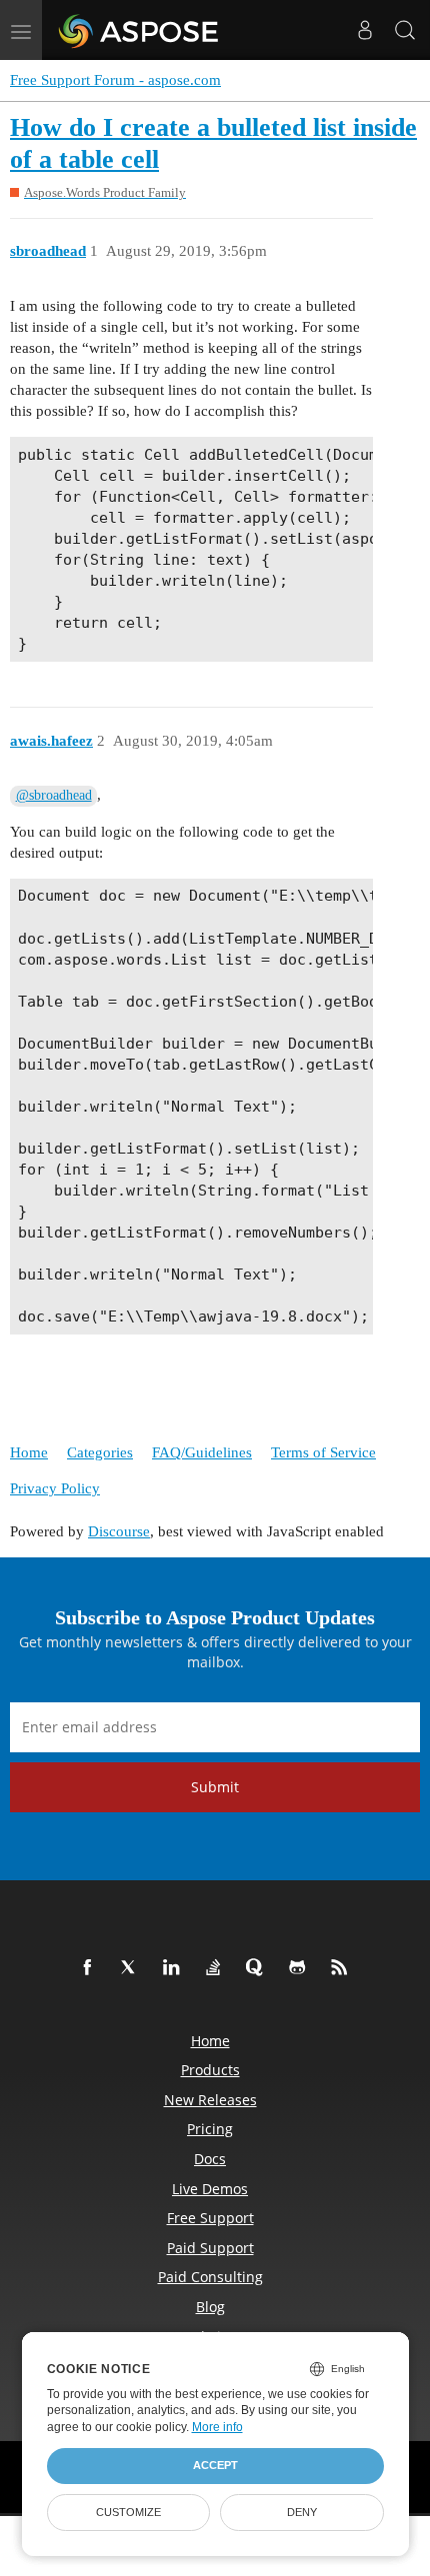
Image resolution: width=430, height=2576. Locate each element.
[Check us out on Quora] (259, 1968)
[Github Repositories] (301, 1968)
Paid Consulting (210, 2277)
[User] (365, 30)
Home (29, 1452)
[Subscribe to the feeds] (343, 1968)
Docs (210, 2159)
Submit (215, 1787)
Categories (100, 1452)
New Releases (210, 2100)
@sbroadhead (54, 795)
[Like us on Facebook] (91, 1968)
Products (210, 2070)
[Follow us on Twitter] (133, 1968)
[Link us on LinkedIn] (175, 1968)
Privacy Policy (55, 1488)
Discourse (119, 1531)
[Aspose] (139, 30)
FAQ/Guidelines (202, 1452)
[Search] (405, 30)
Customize (128, 2512)
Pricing (210, 2129)
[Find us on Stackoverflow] (217, 1968)
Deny (302, 2512)
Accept (215, 2465)
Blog (210, 2307)
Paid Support (210, 2248)
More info (217, 2427)
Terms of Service (323, 1452)
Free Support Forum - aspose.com (115, 80)
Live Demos (210, 2189)
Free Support (210, 2218)
